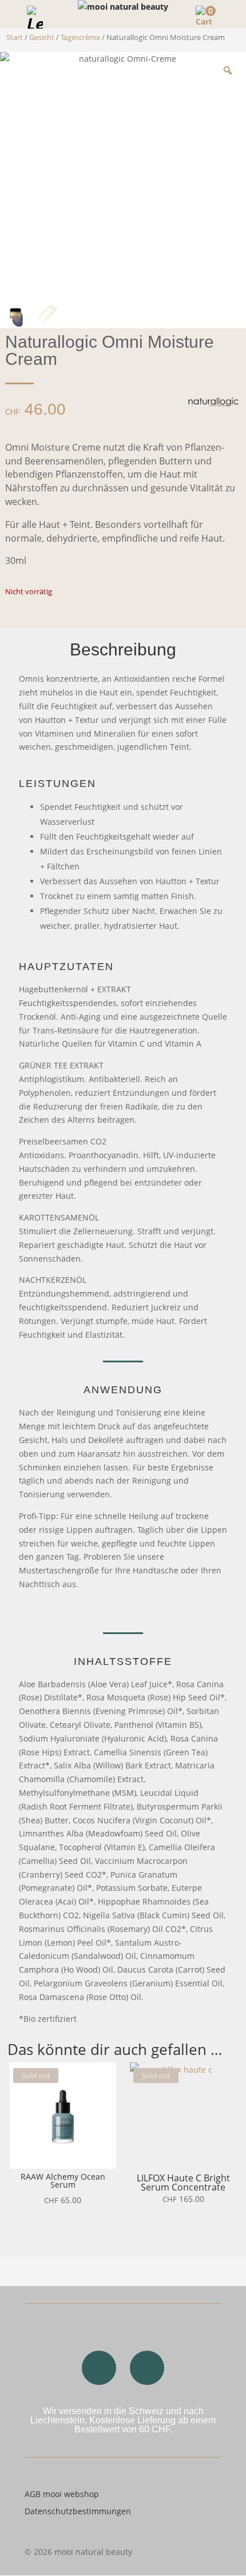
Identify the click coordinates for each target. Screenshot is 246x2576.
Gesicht (42, 37)
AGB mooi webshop (62, 2494)
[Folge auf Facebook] (147, 2368)
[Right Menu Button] (231, 15)
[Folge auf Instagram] (99, 2368)
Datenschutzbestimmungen (78, 2511)
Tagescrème (80, 37)
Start (15, 37)
